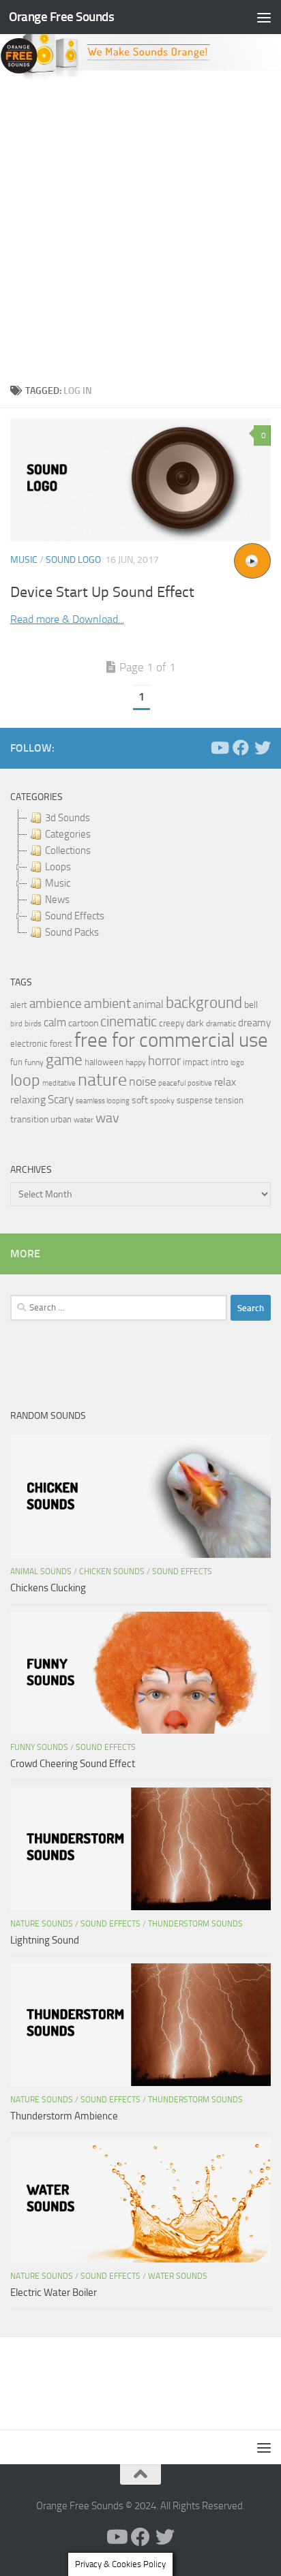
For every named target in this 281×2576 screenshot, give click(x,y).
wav (107, 1118)
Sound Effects (182, 1571)
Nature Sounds (42, 1924)
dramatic (221, 1024)
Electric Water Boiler (54, 2293)
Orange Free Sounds (61, 17)
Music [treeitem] (58, 883)
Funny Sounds (39, 1747)
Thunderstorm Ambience (64, 2116)
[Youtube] (219, 748)
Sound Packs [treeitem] (72, 932)
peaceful (172, 1083)
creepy (172, 1023)
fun (16, 1062)
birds (33, 1024)
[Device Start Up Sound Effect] (140, 480)
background (204, 1003)
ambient (107, 1003)
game (64, 1060)
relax (225, 1082)
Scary (61, 1100)
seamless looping (103, 1101)
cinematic (129, 1022)
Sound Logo (73, 560)
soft (140, 1100)
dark (195, 1023)
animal (148, 1004)
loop (25, 1080)
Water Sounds (178, 2276)
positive (200, 1083)
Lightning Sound (45, 1940)
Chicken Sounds (112, 1571)
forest (61, 1044)
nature (102, 1079)
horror (164, 1061)
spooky (162, 1101)
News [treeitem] (57, 900)
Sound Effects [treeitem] (75, 916)
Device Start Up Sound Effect (102, 592)
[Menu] (264, 17)
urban (61, 1119)
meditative (59, 1083)
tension (229, 1100)
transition (29, 1119)
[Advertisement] (140, 228)
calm (55, 1023)
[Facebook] (241, 748)
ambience (56, 1004)
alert (19, 1005)
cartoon (83, 1023)
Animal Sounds (41, 1571)
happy (136, 1062)
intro (220, 1062)
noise (143, 1082)
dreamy (254, 1023)
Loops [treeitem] (58, 867)
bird (16, 1024)
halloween (104, 1062)
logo (237, 1063)
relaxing (28, 1100)
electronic (29, 1044)
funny (34, 1062)
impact (196, 1062)
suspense (195, 1100)
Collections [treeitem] (68, 850)
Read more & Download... (67, 619)
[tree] (140, 875)
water (84, 1120)
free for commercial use (171, 1040)
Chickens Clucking (48, 1588)
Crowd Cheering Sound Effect (73, 1764)
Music (24, 560)
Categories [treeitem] (68, 834)
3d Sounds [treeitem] (68, 818)
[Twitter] (263, 748)
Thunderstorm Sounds (195, 1924)
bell (251, 1005)
